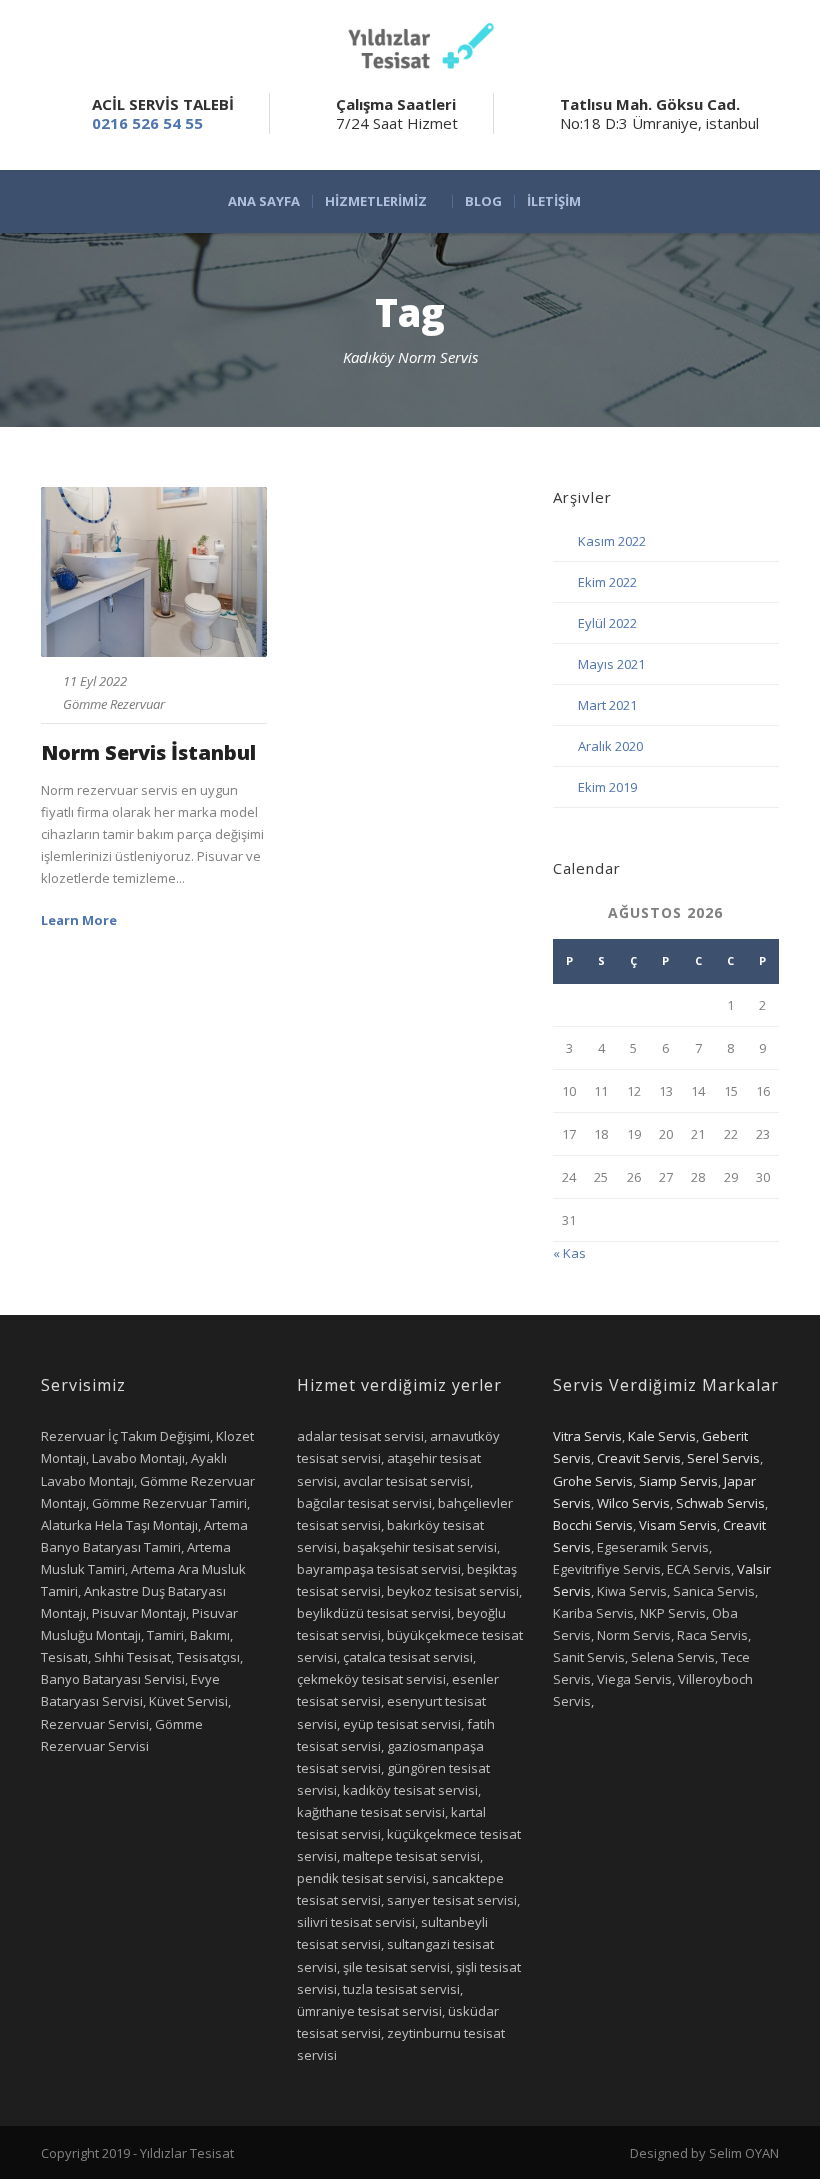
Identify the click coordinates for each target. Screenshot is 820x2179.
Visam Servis (678, 1525)
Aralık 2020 (610, 746)
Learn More (79, 920)
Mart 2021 (607, 705)
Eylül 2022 (607, 623)
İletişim (554, 201)
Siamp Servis (678, 1481)
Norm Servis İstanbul (148, 752)
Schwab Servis (720, 1503)
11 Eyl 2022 (95, 681)
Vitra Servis (587, 1436)
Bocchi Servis (593, 1525)
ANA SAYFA (264, 201)
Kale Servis (662, 1436)
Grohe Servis (593, 1481)
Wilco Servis (633, 1503)
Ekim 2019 (607, 787)
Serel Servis (723, 1458)
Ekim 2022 (607, 582)
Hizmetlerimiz (376, 201)
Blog (483, 201)
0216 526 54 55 (147, 123)
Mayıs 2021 (611, 664)
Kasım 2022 (612, 541)
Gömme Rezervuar (114, 704)
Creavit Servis (639, 1458)
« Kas (569, 1253)
